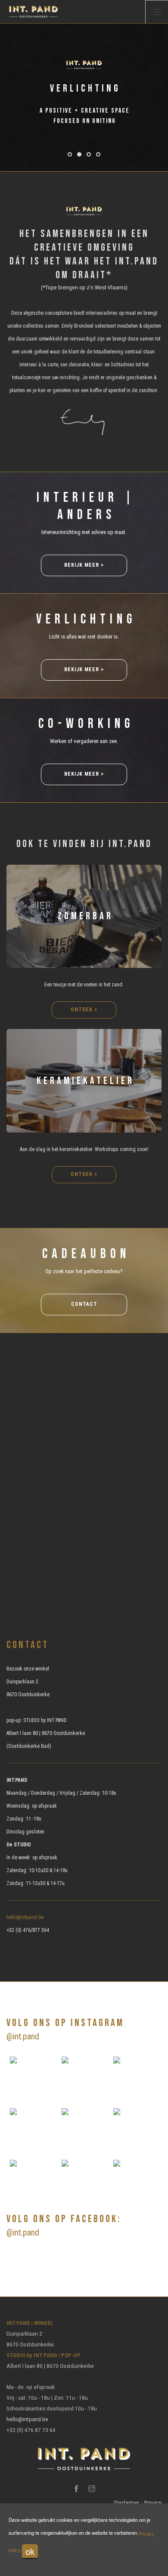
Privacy (153, 2502)
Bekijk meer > (84, 565)
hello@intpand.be (25, 1917)
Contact (84, 1304)
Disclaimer (127, 2502)
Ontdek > (84, 1010)
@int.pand (23, 2036)
